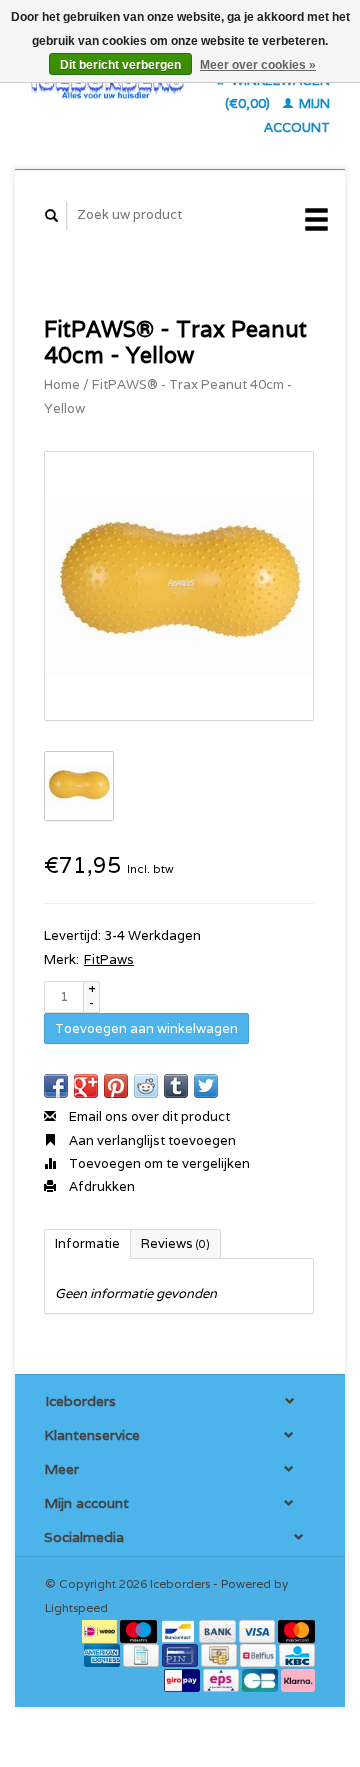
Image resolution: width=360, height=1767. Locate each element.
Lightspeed (76, 1607)
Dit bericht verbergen (120, 65)
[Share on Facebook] (56, 1086)
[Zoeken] (52, 215)
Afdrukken (100, 1186)
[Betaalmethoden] (101, 1630)
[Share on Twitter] (206, 1086)
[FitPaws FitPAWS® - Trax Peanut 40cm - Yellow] (179, 586)
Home (62, 384)
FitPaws (109, 959)
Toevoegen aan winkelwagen (146, 1028)
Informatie (87, 1243)
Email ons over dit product (148, 1116)
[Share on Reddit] (146, 1086)
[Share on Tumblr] (176, 1086)
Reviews (175, 1243)
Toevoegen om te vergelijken (158, 1163)
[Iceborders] (108, 84)
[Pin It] (116, 1086)
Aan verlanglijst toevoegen (151, 1140)
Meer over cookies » (258, 65)
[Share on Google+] (86, 1086)
